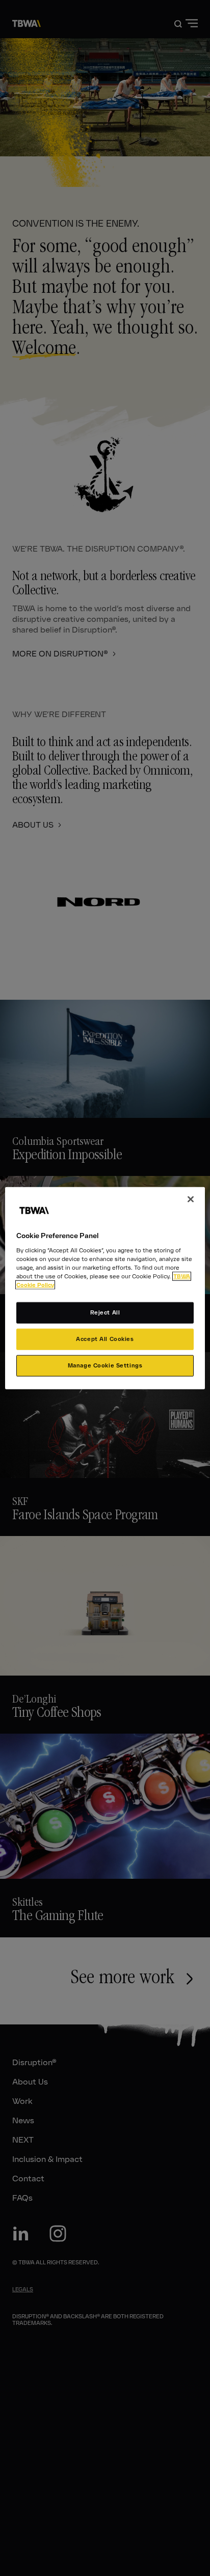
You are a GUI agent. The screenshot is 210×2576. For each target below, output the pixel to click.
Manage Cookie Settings (105, 1365)
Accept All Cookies (105, 1338)
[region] (105, 1288)
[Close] (191, 1199)
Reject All (105, 1312)
